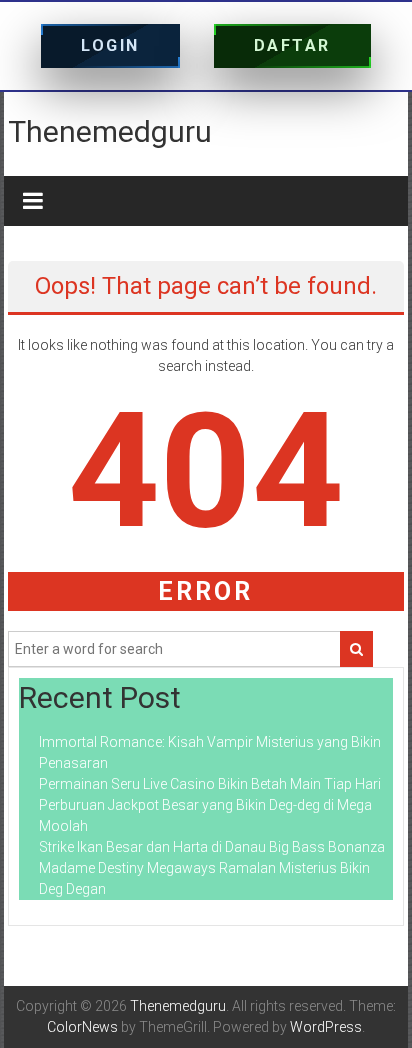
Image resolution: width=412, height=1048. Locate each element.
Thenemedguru (110, 131)
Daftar (292, 45)
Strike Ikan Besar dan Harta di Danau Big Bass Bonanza (212, 847)
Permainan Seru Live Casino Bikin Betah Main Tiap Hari (210, 784)
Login (110, 45)
